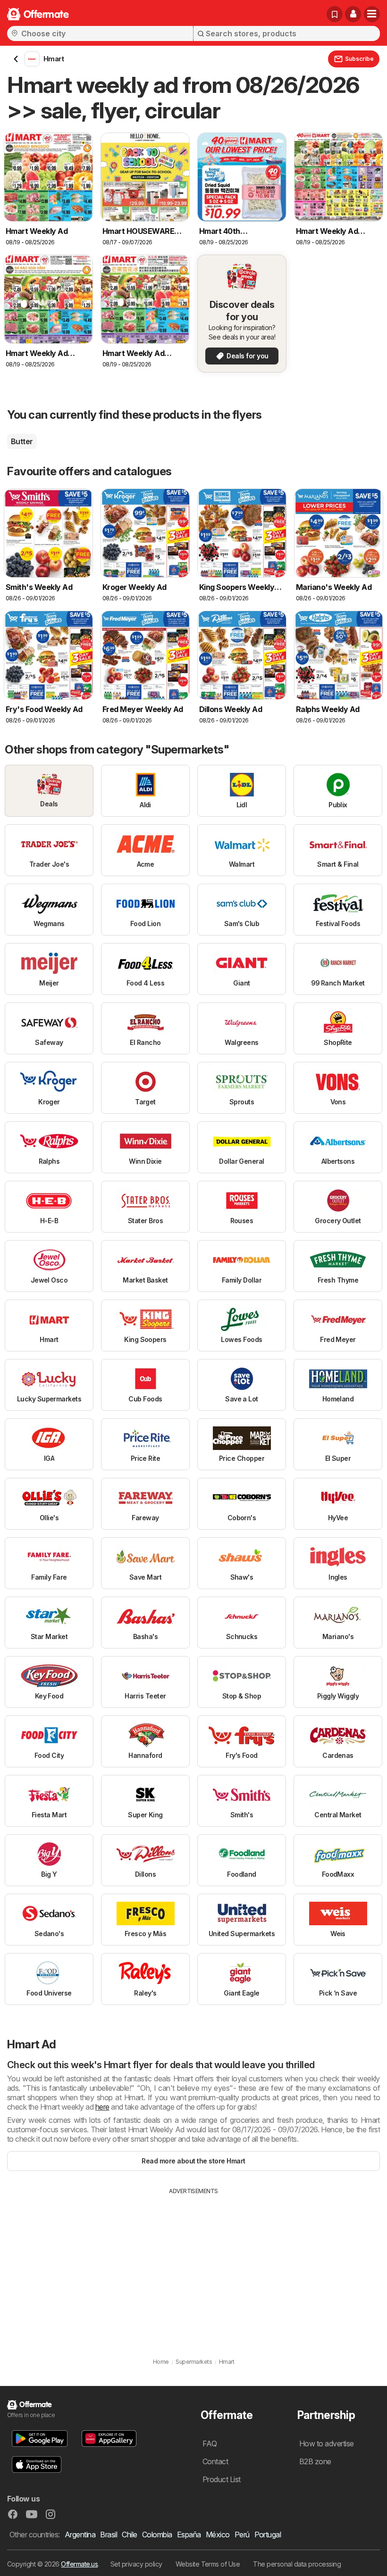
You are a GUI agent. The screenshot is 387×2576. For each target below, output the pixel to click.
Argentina (80, 2535)
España (189, 2535)
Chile (129, 2535)
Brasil (109, 2535)
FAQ (210, 2443)
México (218, 2535)
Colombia (157, 2535)
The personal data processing (297, 2564)
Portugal (268, 2535)
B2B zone (315, 2461)
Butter (22, 441)
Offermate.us (79, 2564)
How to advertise (327, 2443)
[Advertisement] (193, 2266)
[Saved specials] (335, 14)
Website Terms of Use (208, 2564)
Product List (222, 2479)
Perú (242, 2535)
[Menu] (372, 14)
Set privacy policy (136, 2564)
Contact (215, 2461)
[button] (353, 14)
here (102, 2107)
